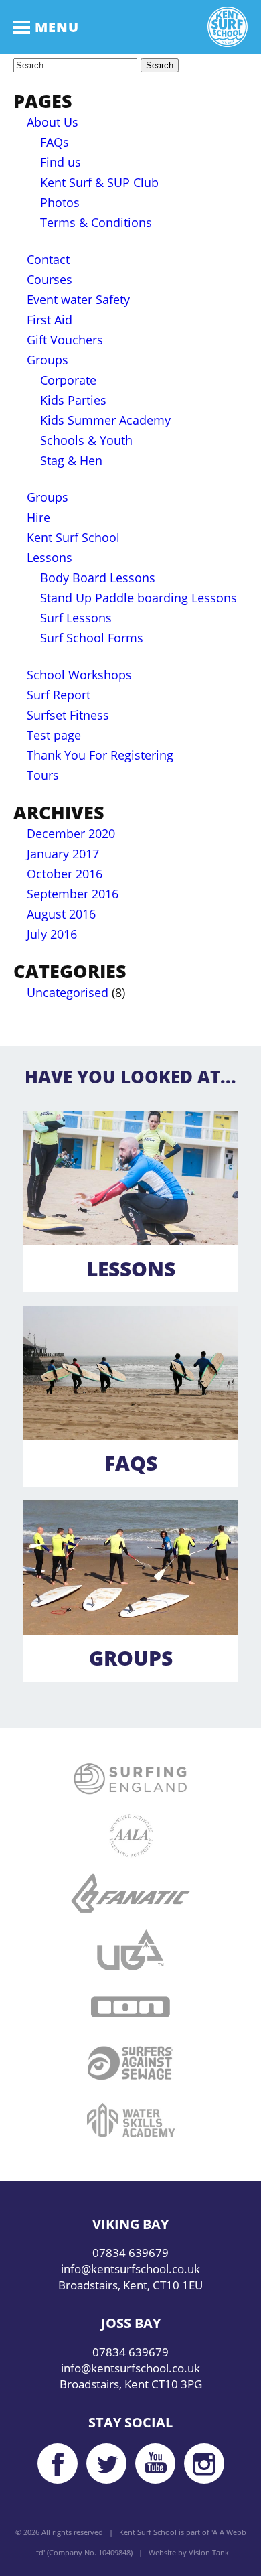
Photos (60, 202)
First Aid (50, 320)
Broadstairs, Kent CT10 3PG (131, 2384)
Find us (61, 162)
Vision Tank (209, 2552)
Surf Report (59, 695)
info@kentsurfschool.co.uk (130, 2269)
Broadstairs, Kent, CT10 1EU (130, 2285)
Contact (48, 259)
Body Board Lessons (98, 578)
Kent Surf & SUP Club (99, 182)
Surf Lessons (76, 618)
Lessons (50, 557)
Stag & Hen (71, 460)
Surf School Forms (92, 638)
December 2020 (71, 833)
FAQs (55, 142)
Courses (50, 279)
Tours (43, 775)
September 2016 (73, 894)
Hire (38, 517)
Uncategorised (68, 992)
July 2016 (52, 934)
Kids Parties (73, 400)
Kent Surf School (73, 537)
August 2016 (61, 914)
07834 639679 (130, 2253)
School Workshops (79, 675)
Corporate (68, 380)
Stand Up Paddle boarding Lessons (139, 598)
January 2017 (63, 854)
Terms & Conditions (96, 222)
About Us (53, 122)
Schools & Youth (86, 440)
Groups (48, 360)
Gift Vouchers (65, 340)
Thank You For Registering (100, 755)
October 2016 (65, 874)
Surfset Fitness (68, 715)
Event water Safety (78, 299)
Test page (54, 735)
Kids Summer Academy (105, 420)
